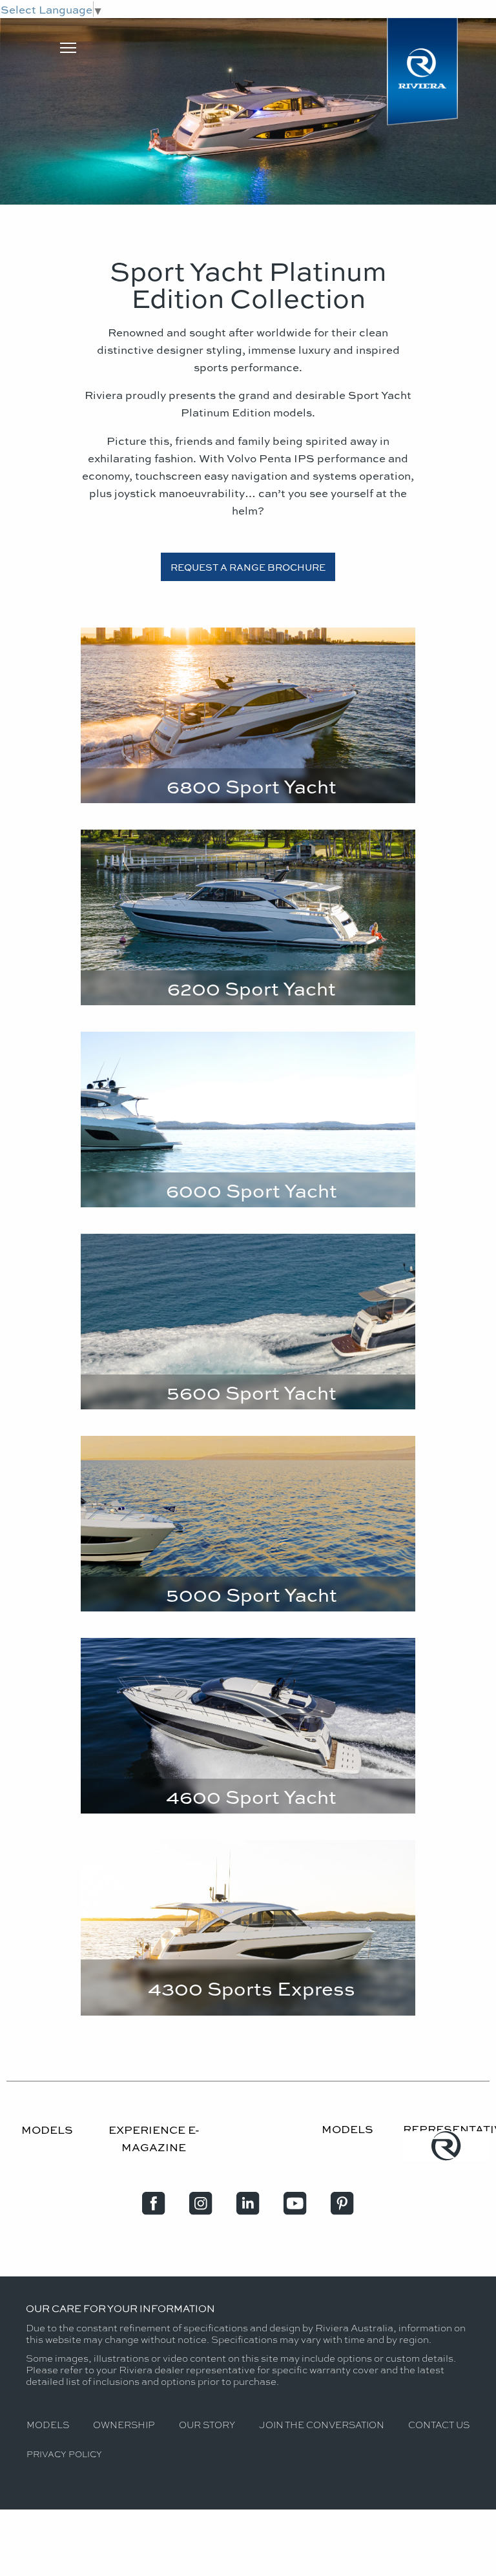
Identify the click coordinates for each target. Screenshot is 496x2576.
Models (48, 2424)
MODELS (47, 2129)
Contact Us (439, 2424)
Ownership (124, 2424)
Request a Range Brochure (248, 567)
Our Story (207, 2424)
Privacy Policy (64, 2454)
